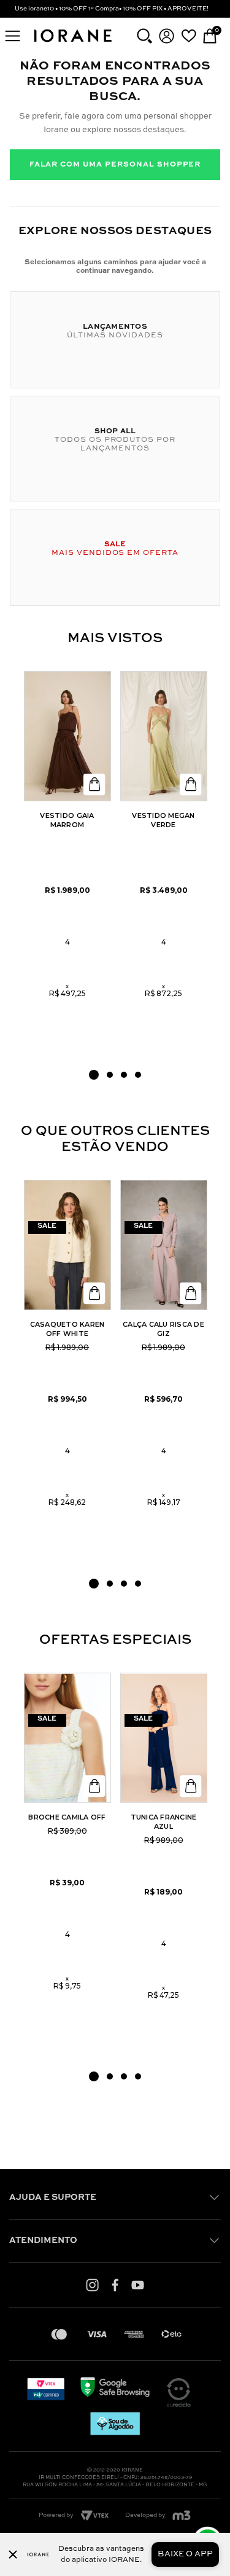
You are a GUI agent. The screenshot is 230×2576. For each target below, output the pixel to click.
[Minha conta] (167, 36)
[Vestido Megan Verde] (164, 736)
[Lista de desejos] (189, 36)
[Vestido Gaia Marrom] (67, 736)
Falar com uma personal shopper (115, 165)
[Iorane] (72, 43)
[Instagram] (92, 2285)
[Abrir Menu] (13, 36)
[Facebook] (115, 2285)
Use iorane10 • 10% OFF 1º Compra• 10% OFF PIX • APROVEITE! (112, 9)
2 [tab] (110, 1075)
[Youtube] (138, 2285)
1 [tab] (94, 1075)
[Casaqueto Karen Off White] (67, 1245)
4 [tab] (138, 1075)
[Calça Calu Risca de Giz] (164, 1245)
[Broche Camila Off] (67, 1738)
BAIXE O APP (185, 2554)
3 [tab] (124, 1075)
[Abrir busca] (144, 36)
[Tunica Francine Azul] (164, 1738)
